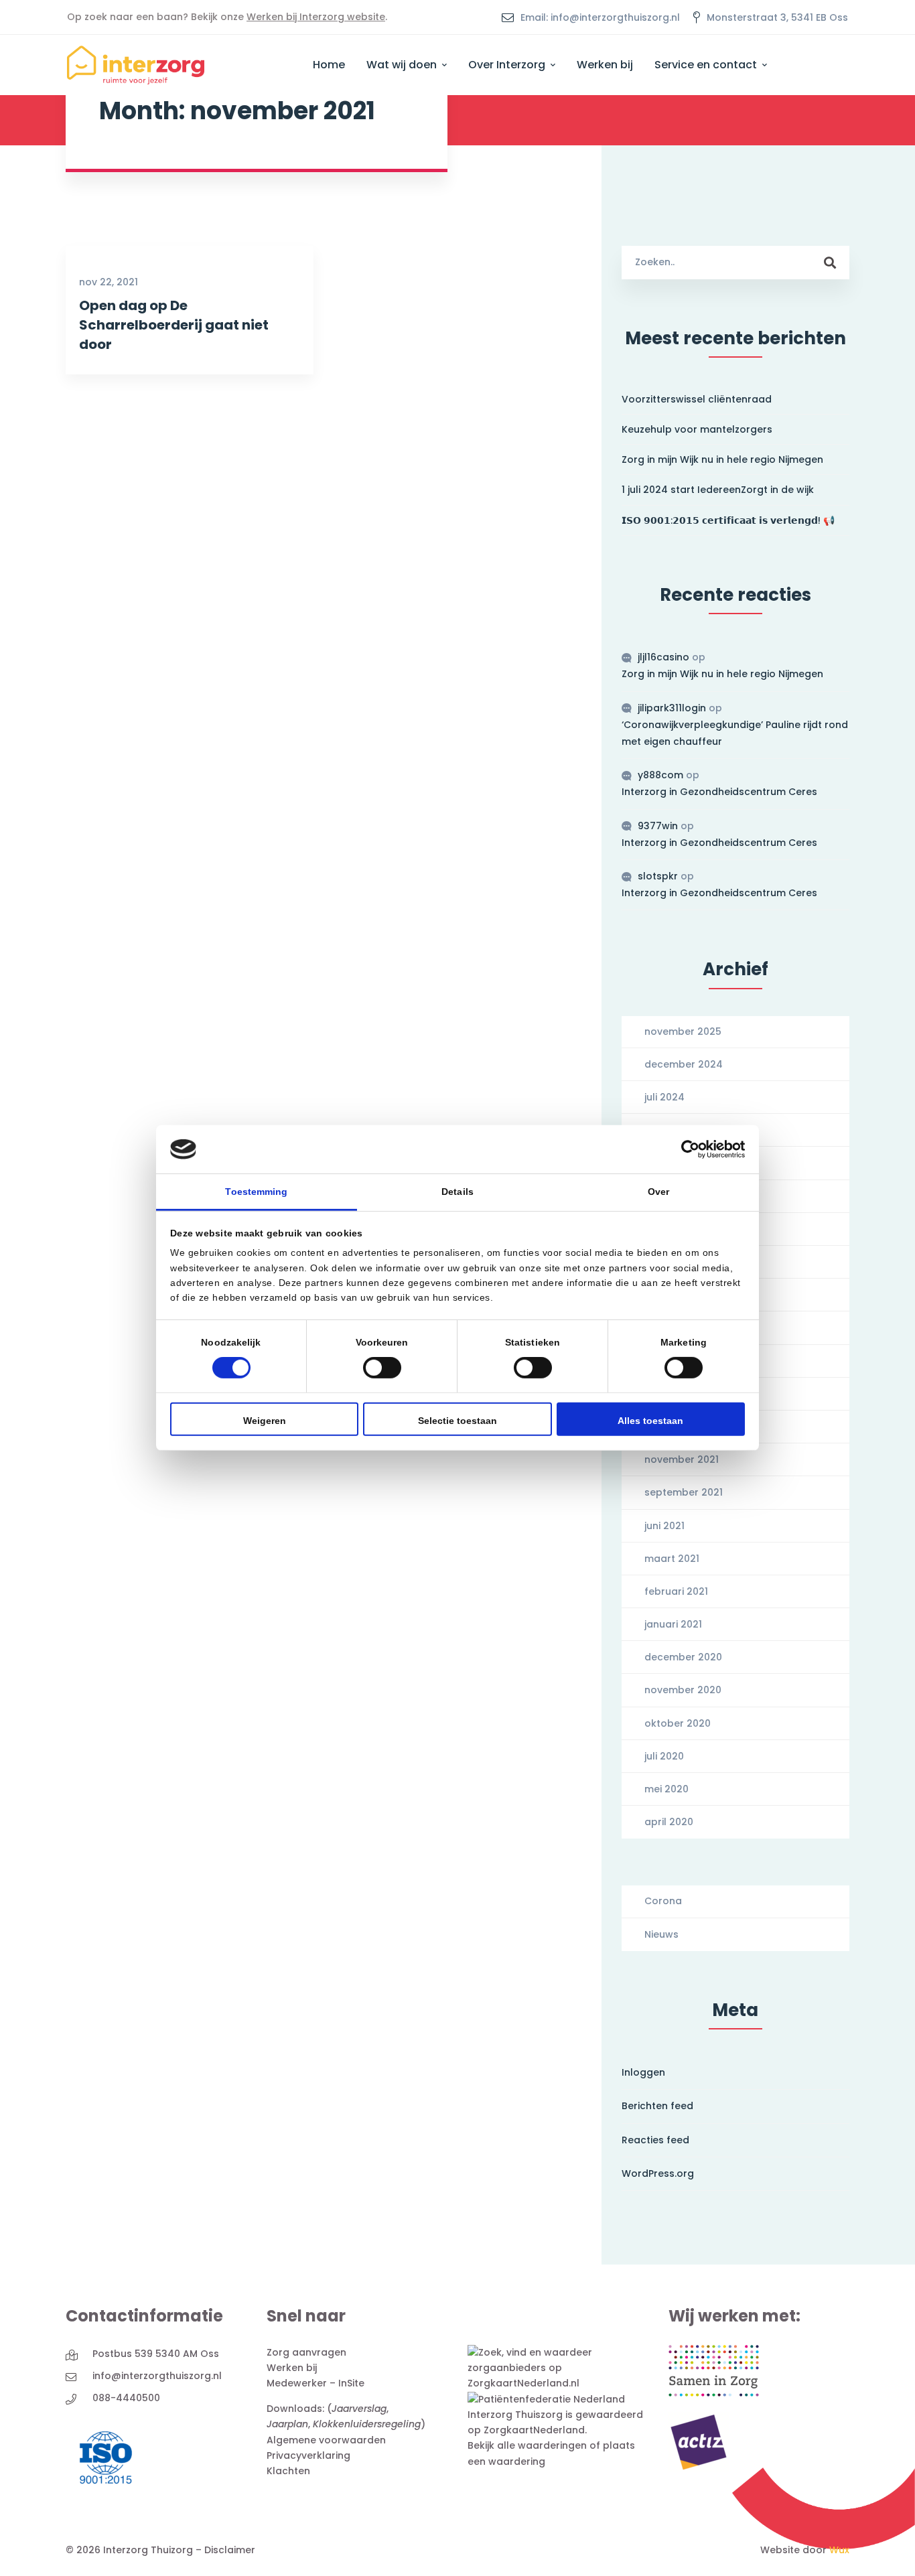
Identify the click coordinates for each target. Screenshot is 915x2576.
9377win (658, 826)
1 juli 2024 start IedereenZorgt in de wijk (718, 490)
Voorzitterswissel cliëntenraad (697, 399)
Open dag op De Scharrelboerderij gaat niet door (174, 325)
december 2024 (684, 1064)
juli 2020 (664, 1756)
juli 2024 (664, 1097)
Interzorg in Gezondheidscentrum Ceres (719, 792)
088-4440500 (126, 2398)
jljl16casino (663, 657)
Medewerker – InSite (315, 2383)
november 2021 (682, 1459)
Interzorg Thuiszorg (515, 2415)
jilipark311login (672, 708)
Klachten (288, 2471)
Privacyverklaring (308, 2455)
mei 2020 (666, 1789)
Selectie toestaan (457, 1421)
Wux (839, 2550)
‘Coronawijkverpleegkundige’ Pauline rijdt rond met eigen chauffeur (735, 733)
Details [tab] (457, 1192)
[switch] (382, 1368)
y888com (660, 775)
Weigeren (265, 1421)
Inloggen (643, 2072)
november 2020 (683, 1690)
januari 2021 (673, 1624)
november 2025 (683, 1031)
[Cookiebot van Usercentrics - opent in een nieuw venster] (686, 1149)
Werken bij (292, 2368)
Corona (663, 1901)
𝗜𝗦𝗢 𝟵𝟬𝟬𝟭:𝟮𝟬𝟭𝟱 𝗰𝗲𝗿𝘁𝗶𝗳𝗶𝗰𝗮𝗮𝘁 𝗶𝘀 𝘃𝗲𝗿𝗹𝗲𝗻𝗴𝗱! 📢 (728, 520)
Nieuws (661, 1934)
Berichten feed (657, 2106)
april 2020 (669, 1822)
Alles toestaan (650, 1421)
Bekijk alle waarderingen (527, 2445)
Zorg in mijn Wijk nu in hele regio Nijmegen (722, 459)
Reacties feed (655, 2140)
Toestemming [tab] (256, 1192)
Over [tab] (658, 1192)
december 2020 (683, 1657)
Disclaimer (230, 2550)
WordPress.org (658, 2173)
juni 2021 (664, 1526)
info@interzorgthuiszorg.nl (157, 2376)
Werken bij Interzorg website (316, 17)
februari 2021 (676, 1591)
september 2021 (684, 1492)
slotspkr (658, 876)
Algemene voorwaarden (326, 2440)
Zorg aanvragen (306, 2352)
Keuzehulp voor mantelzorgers (697, 429)
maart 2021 (672, 1559)
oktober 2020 (678, 1723)
